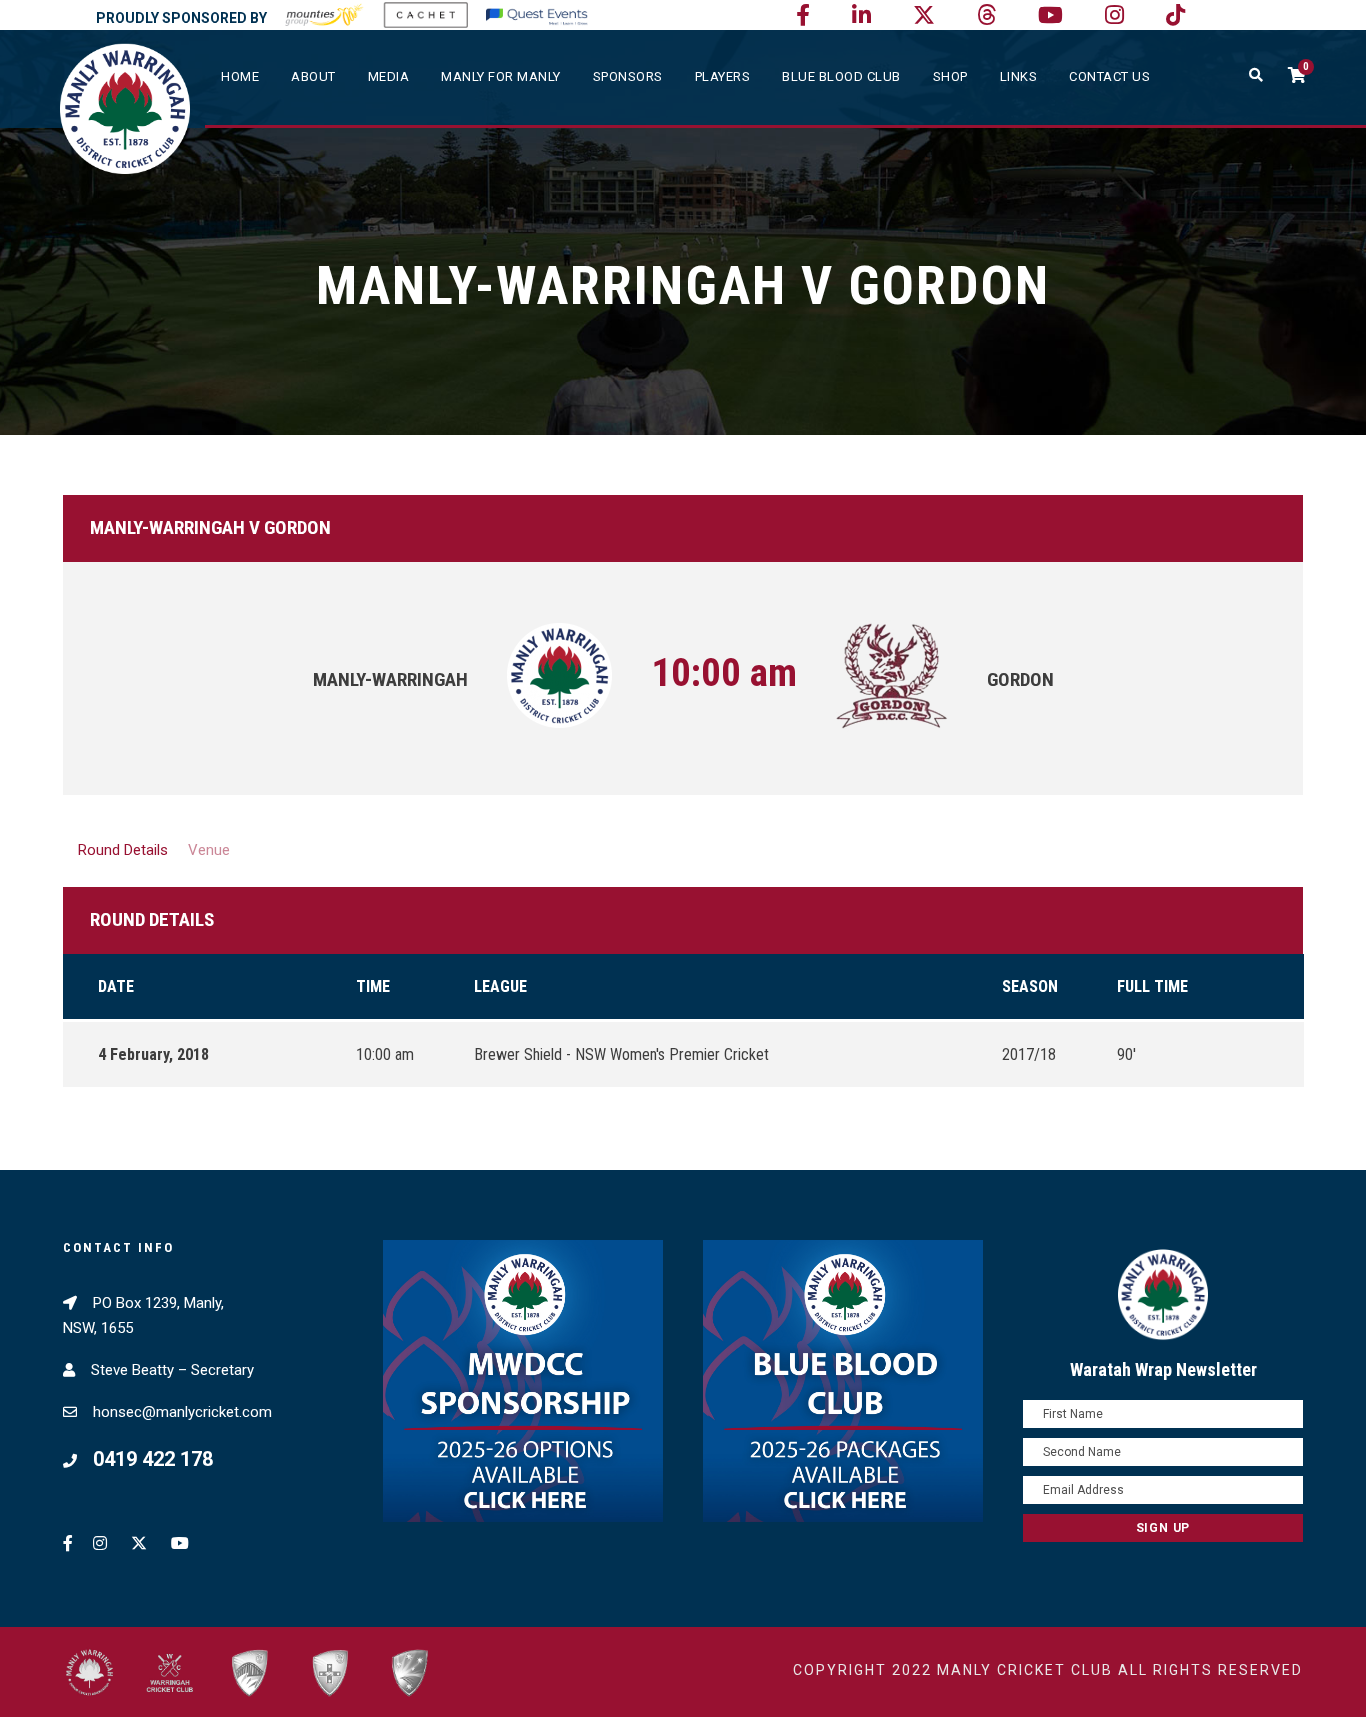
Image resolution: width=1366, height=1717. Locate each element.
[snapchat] (1175, 15)
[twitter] (924, 15)
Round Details (123, 850)
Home (240, 76)
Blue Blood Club (841, 76)
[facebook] (803, 15)
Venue (209, 850)
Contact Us (1109, 76)
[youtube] (1050, 15)
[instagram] (1114, 15)
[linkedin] (861, 15)
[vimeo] (986, 15)
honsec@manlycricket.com (182, 1412)
